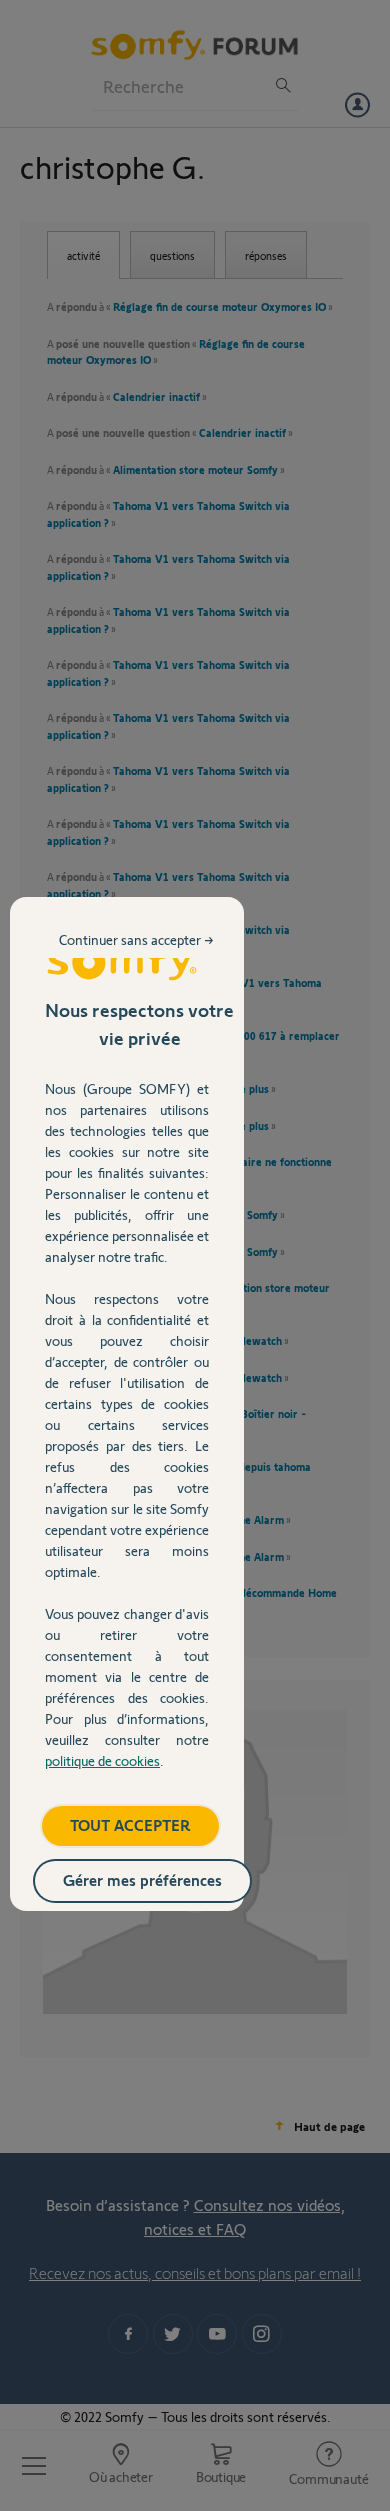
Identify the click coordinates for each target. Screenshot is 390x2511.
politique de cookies (102, 1760)
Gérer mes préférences (142, 1879)
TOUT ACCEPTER (130, 1824)
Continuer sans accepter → (136, 939)
